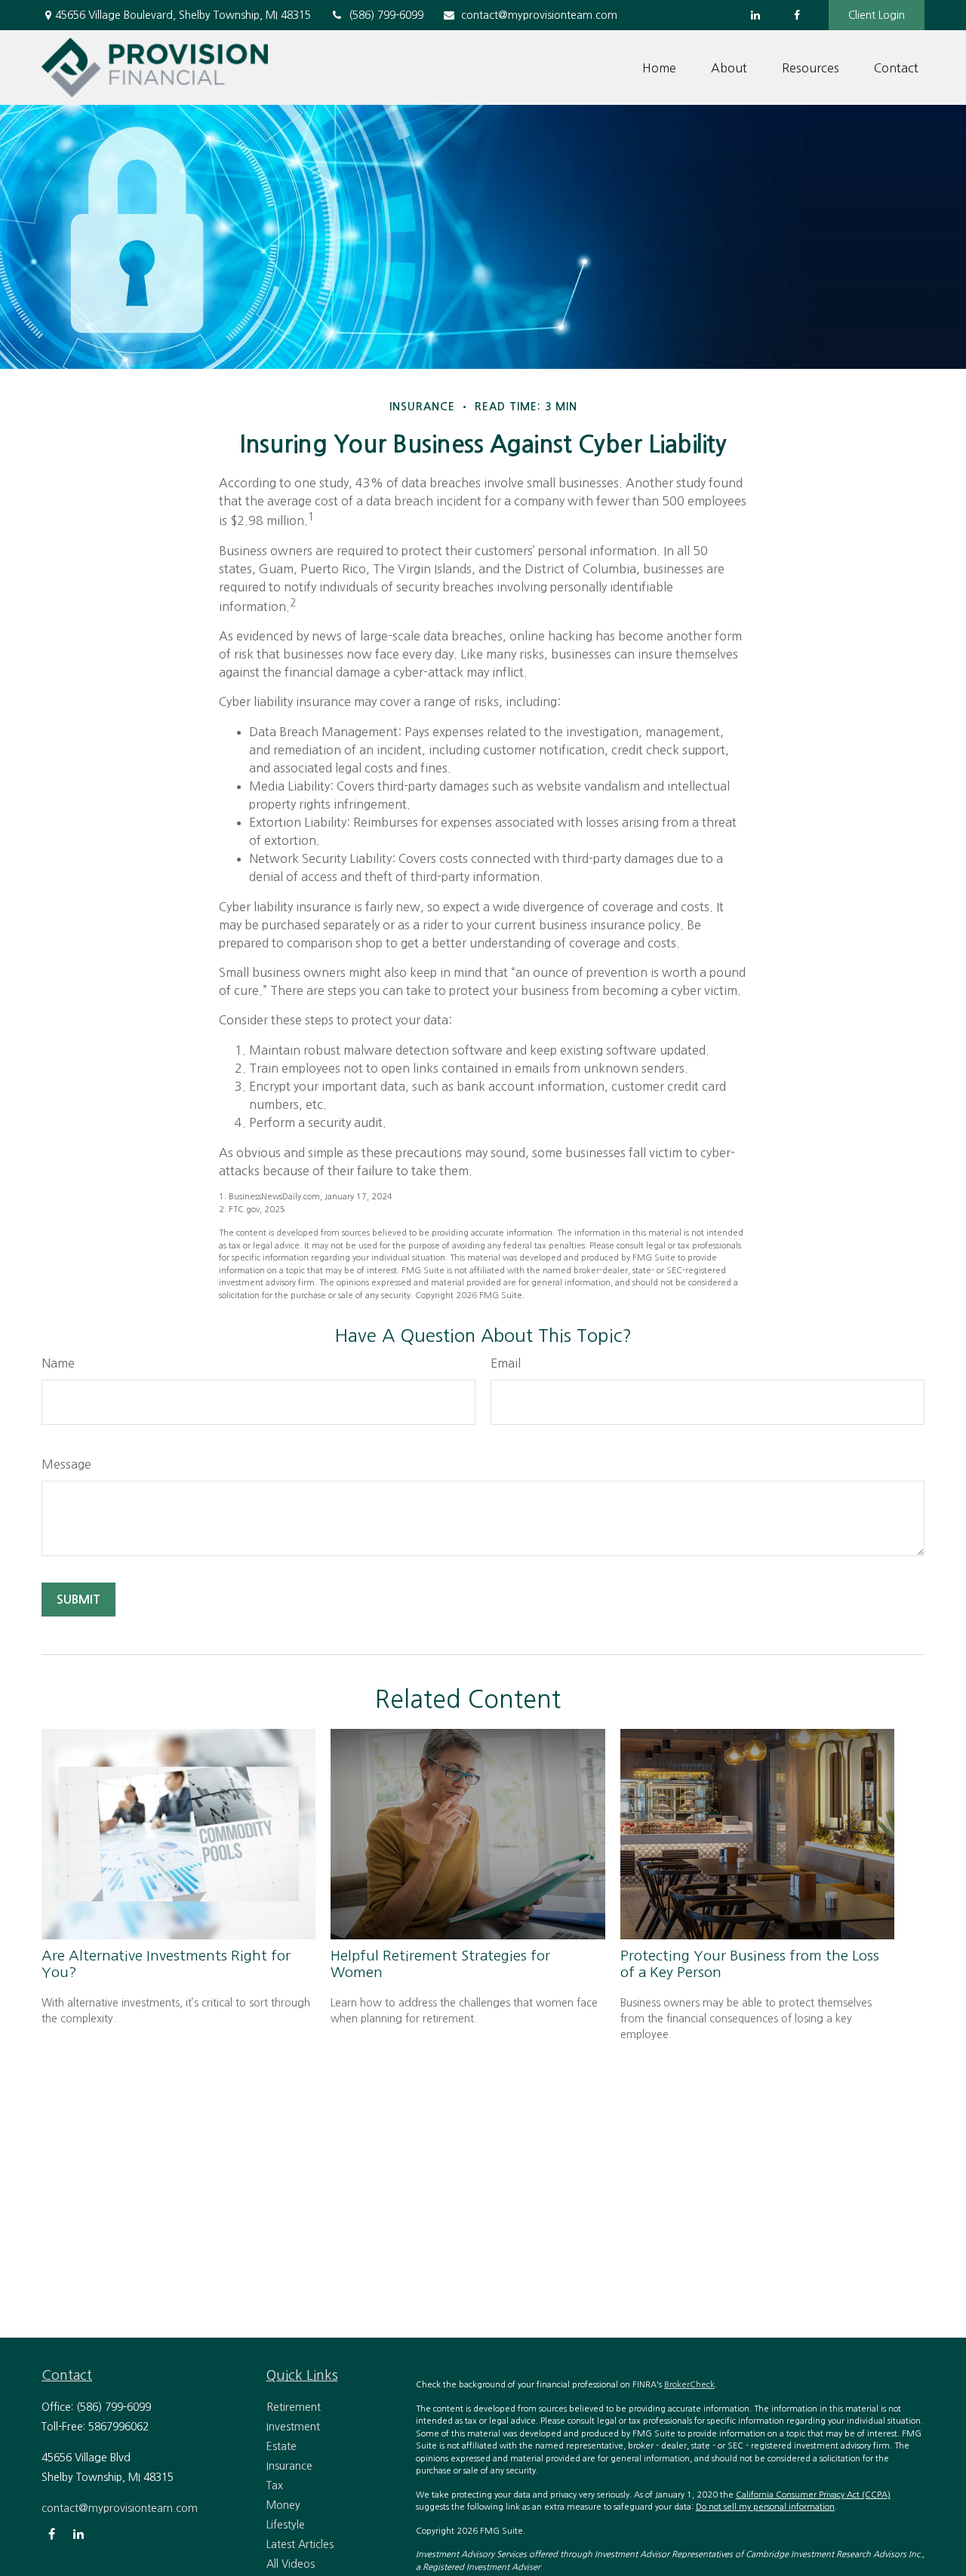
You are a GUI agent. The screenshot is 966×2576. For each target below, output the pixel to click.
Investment (293, 2427)
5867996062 (118, 2427)
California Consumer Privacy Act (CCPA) (813, 2495)
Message (66, 1464)
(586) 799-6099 (386, 15)
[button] (659, 68)
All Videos (291, 2564)
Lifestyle (286, 2525)
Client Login (877, 15)
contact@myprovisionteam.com (539, 15)
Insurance (289, 2466)
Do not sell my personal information (765, 2507)
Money (283, 2505)
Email (506, 1363)
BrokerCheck (689, 2385)
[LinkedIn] (755, 15)
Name (58, 1363)
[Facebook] (797, 15)
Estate (281, 2446)
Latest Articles (300, 2544)
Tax (275, 2485)
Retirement (294, 2407)
